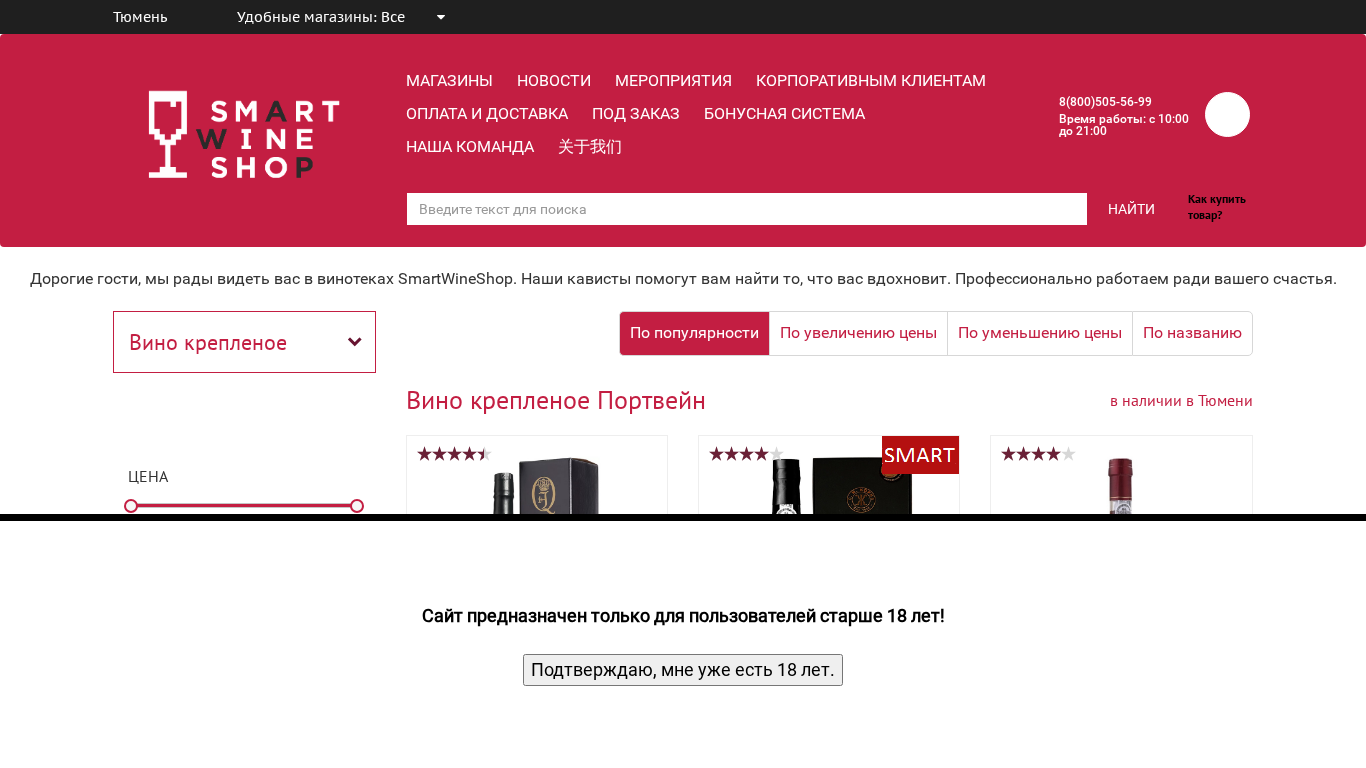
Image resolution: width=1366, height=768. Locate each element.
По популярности (694, 332)
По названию (1192, 332)
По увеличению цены (858, 332)
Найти (1131, 209)
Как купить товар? (1217, 206)
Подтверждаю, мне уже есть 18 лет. (683, 669)
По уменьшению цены (1040, 332)
